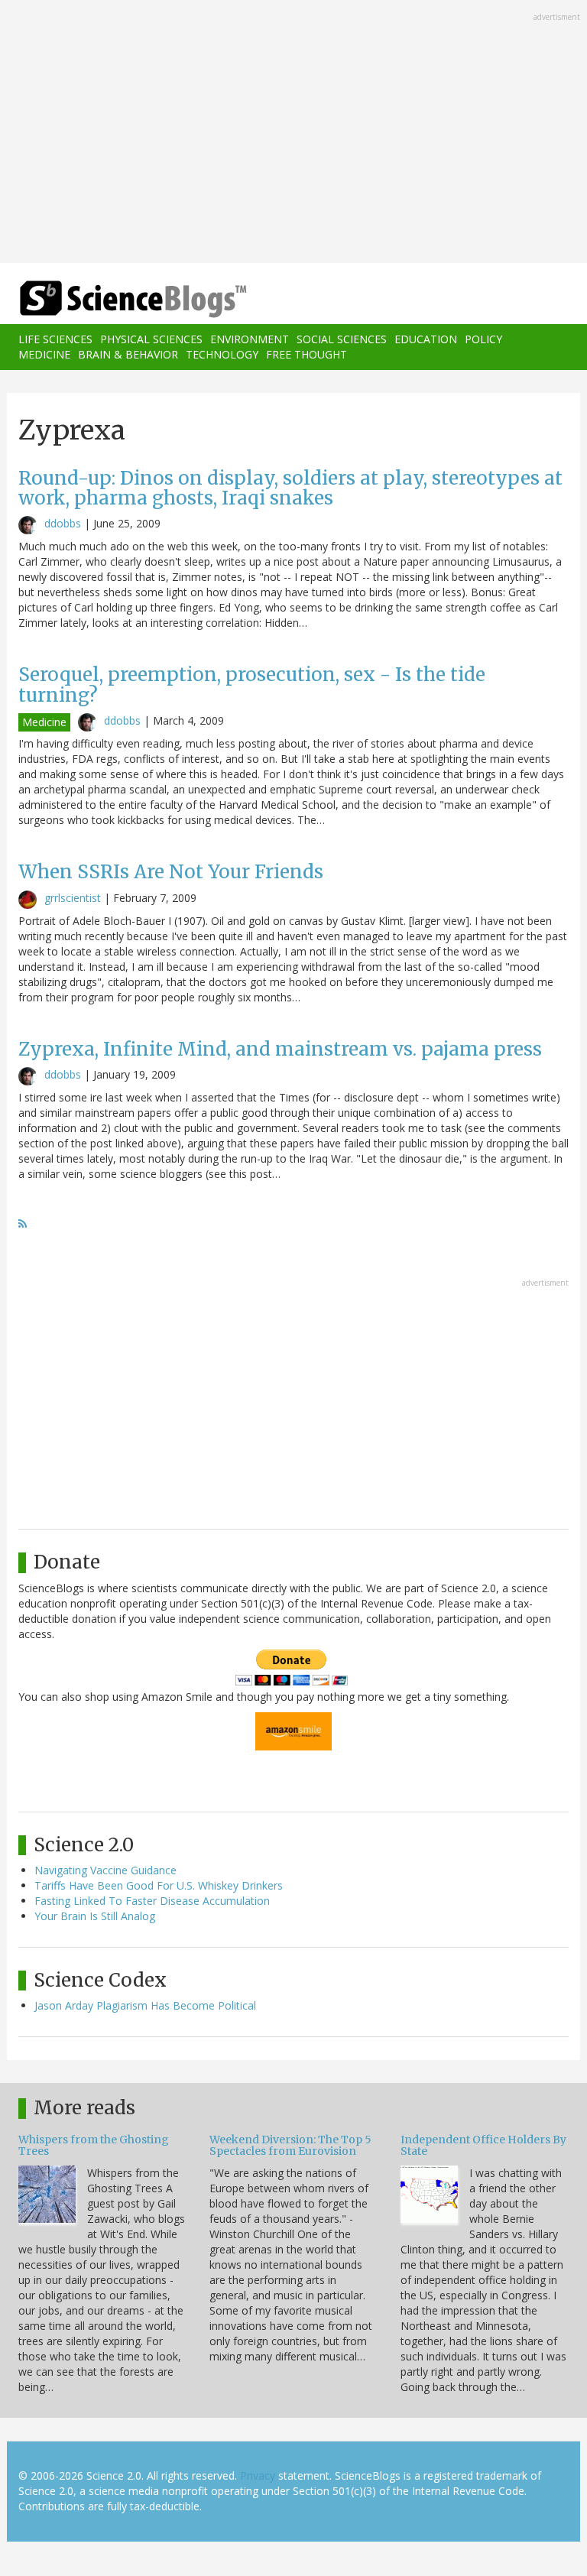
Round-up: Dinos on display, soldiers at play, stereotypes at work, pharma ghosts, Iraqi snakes (290, 488)
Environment (250, 339)
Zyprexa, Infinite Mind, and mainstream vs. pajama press (280, 1049)
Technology (222, 354)
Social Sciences (342, 339)
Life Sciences (55, 339)
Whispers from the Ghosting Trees (94, 2145)
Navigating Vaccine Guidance (105, 1870)
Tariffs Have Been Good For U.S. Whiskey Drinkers (159, 1885)
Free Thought (306, 354)
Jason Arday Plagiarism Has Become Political (145, 2005)
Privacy (258, 2475)
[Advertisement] (293, 133)
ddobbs (63, 523)
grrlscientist (73, 898)
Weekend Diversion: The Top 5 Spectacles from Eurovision (290, 2145)
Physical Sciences (151, 339)
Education (426, 339)
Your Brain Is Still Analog (95, 1916)
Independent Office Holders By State (483, 2145)
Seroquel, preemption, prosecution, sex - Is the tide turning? (252, 685)
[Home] (110, 299)
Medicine (44, 354)
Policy (483, 339)
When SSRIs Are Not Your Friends (171, 872)
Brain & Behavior (128, 354)
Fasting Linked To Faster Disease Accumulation (152, 1901)
